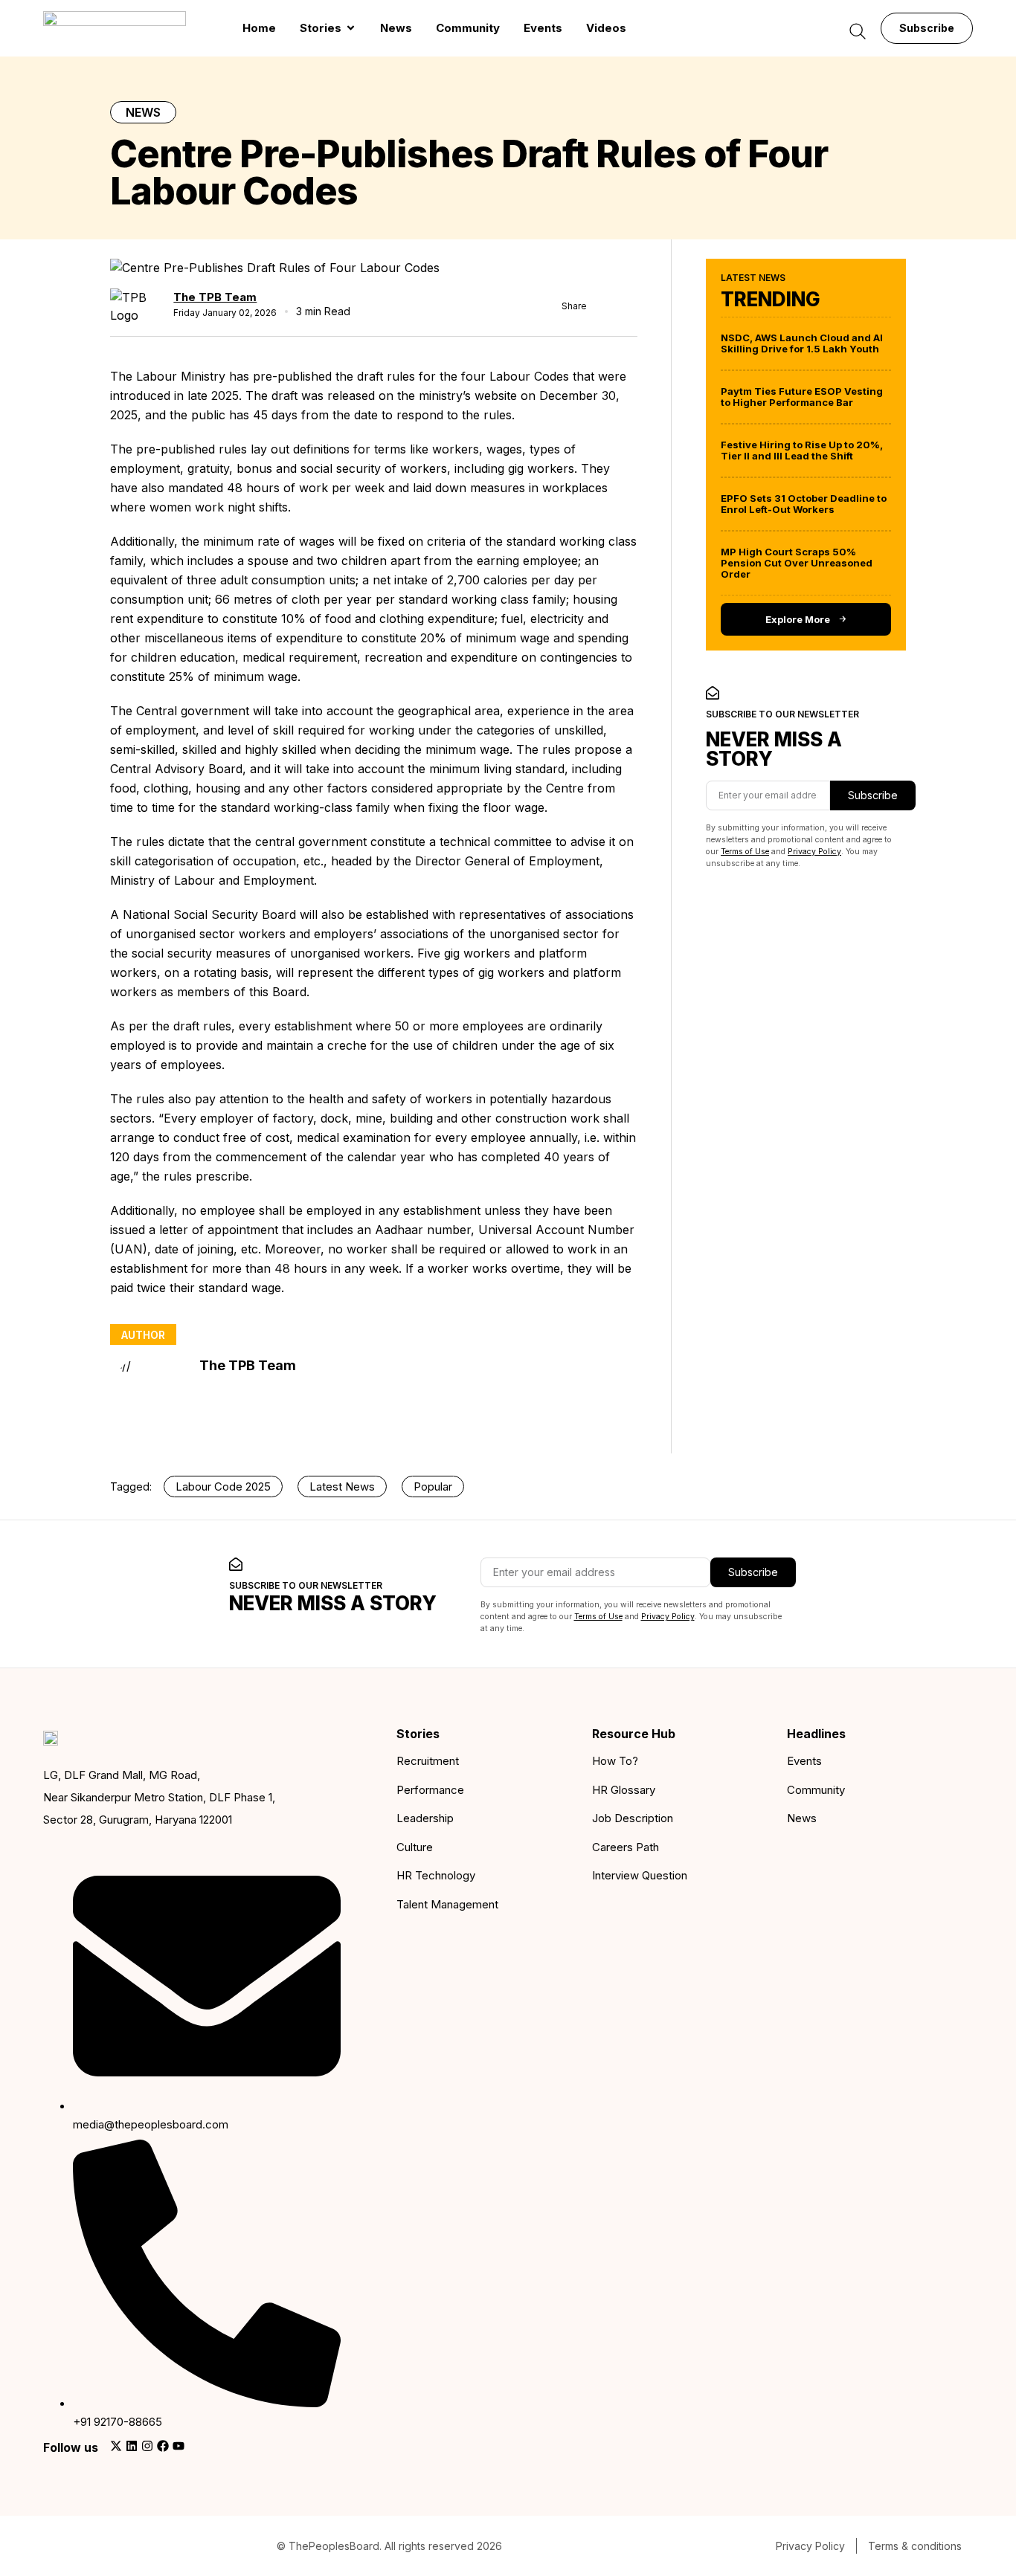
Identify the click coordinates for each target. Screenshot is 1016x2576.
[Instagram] (147, 2446)
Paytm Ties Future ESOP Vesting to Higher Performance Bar (802, 397)
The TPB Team (215, 297)
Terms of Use (745, 852)
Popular (433, 1486)
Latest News (342, 1486)
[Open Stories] (351, 29)
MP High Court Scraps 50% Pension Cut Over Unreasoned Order (797, 563)
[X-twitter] (116, 2446)
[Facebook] (163, 2446)
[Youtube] (179, 2446)
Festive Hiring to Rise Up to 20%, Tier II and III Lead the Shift (802, 450)
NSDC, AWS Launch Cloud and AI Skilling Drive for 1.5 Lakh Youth (802, 343)
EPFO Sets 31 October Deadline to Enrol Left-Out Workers (804, 504)
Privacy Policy (814, 852)
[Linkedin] (132, 2446)
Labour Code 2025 (223, 1486)
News (143, 112)
